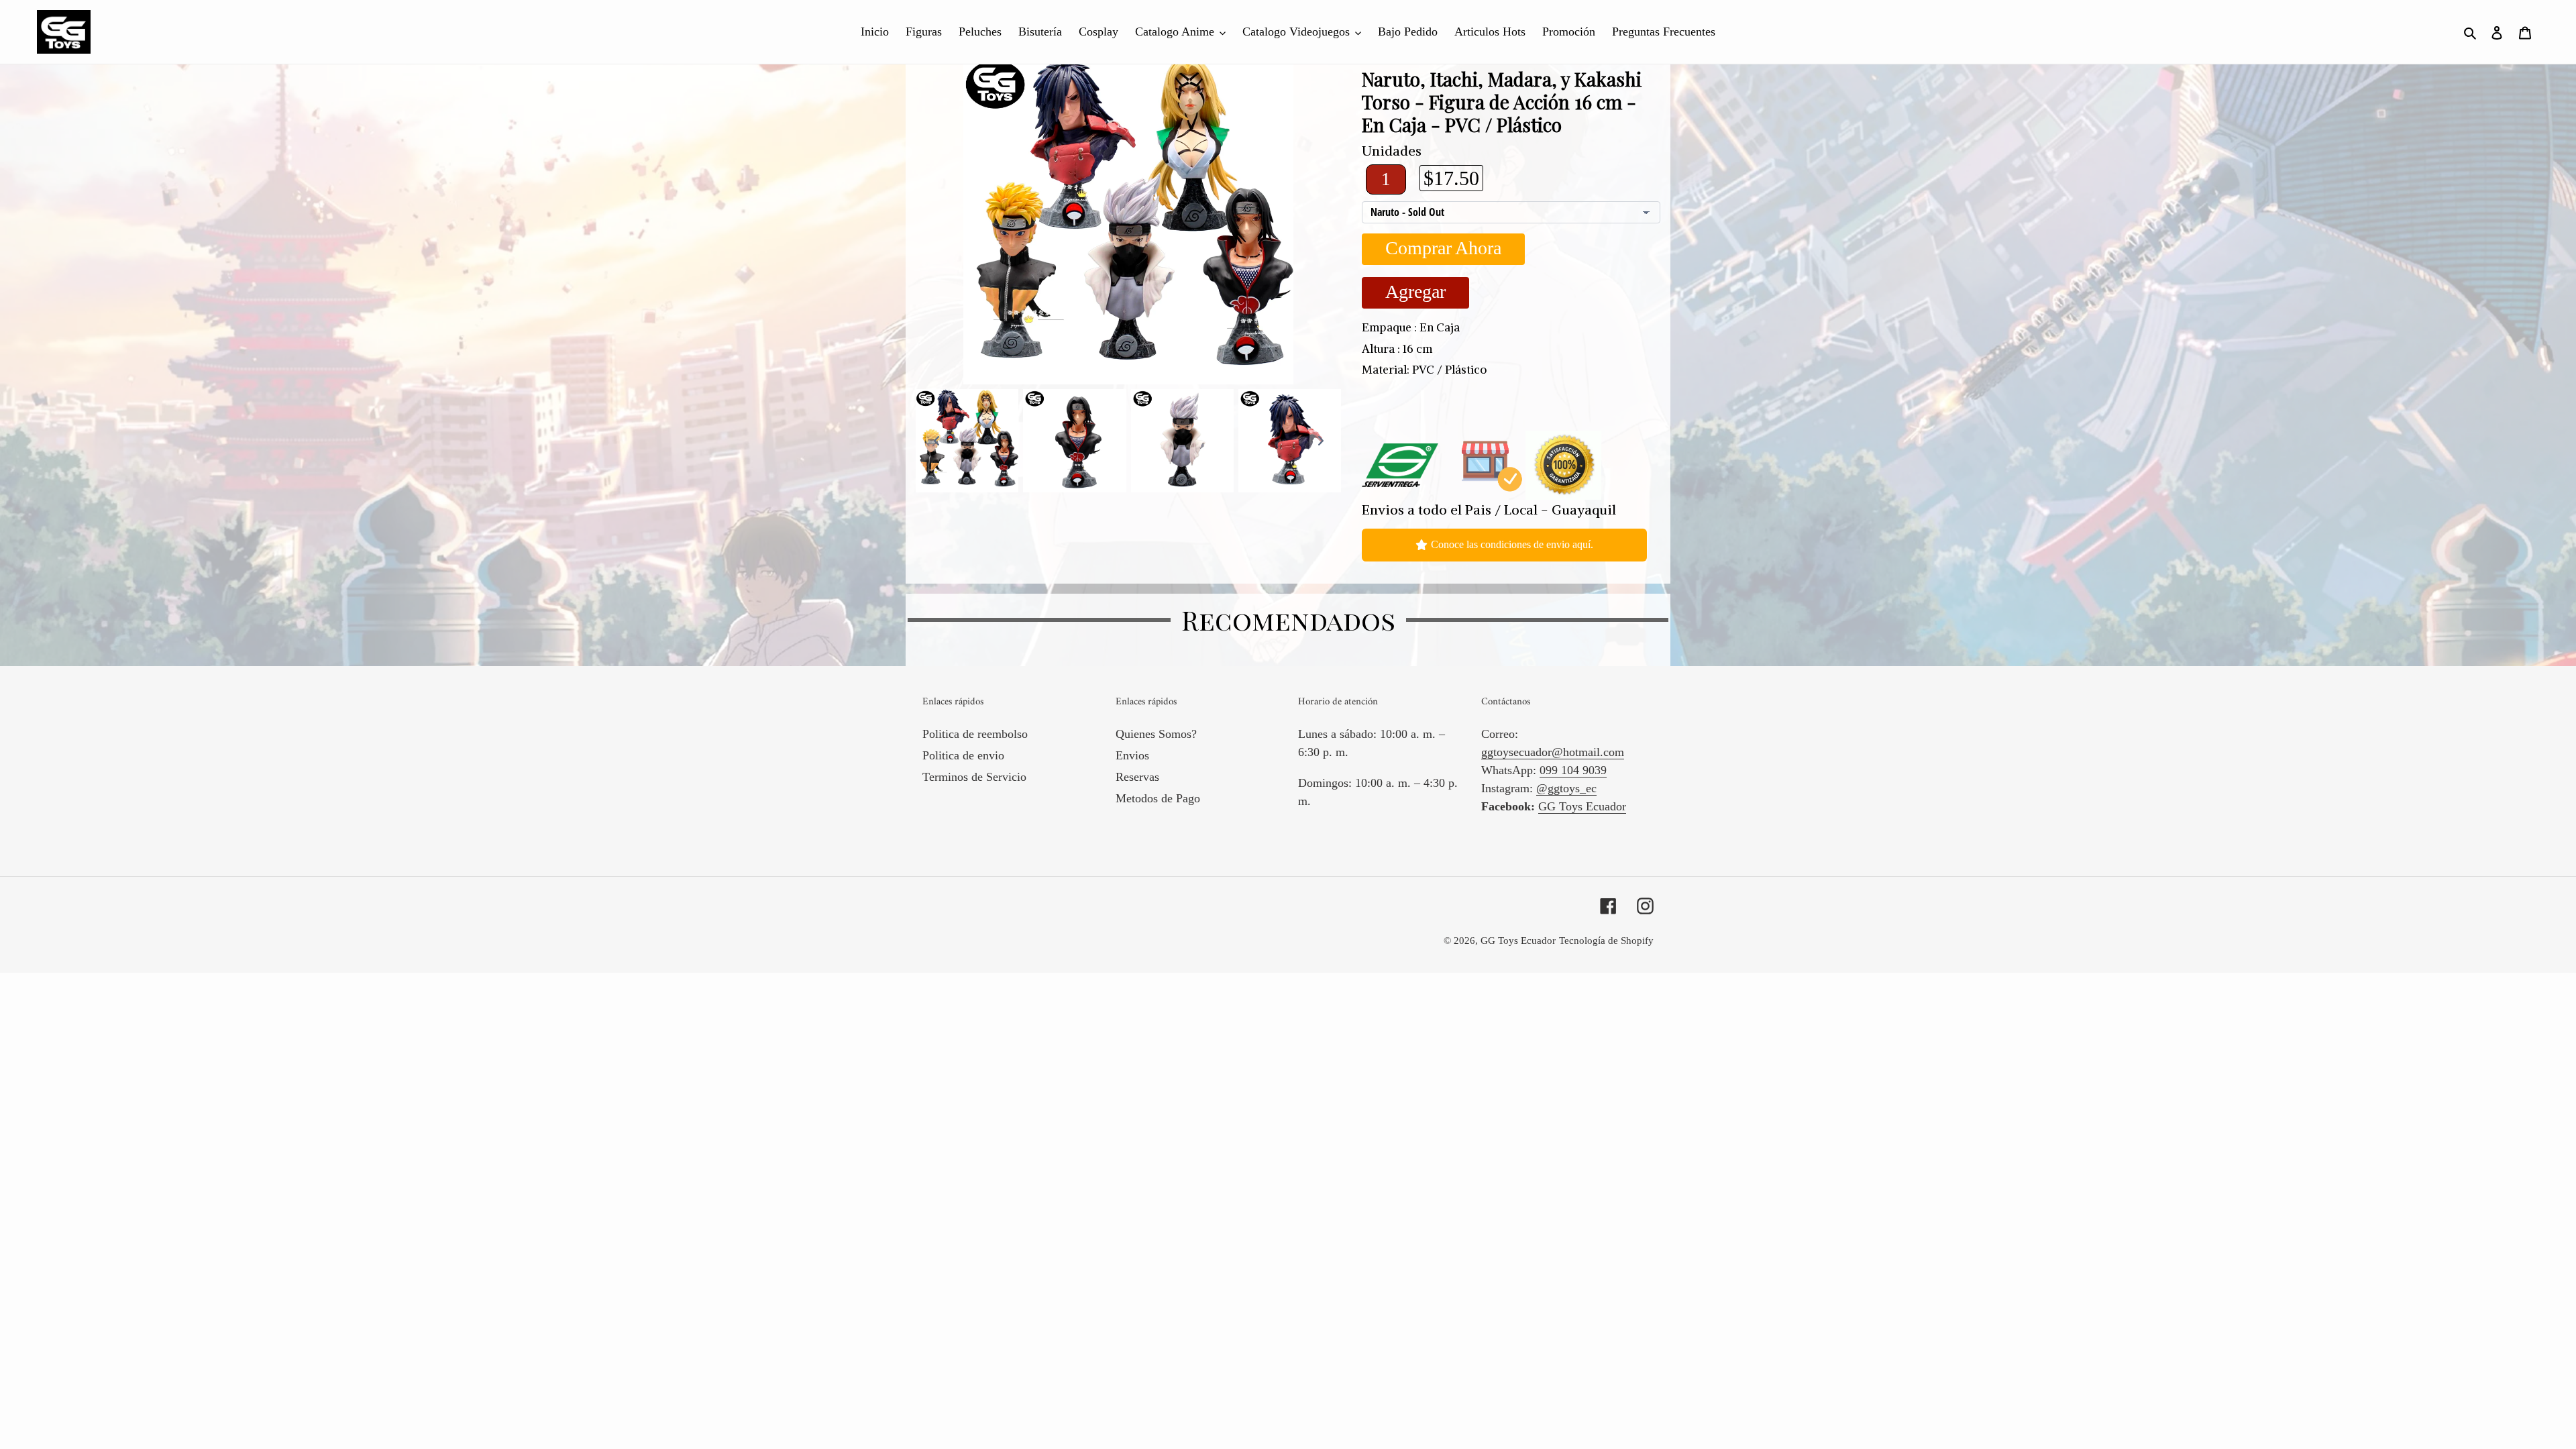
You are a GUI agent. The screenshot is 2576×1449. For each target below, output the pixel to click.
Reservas (1137, 777)
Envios (1132, 755)
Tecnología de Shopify (1606, 941)
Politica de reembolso (975, 734)
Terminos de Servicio (974, 777)
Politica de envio (963, 755)
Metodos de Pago (1158, 798)
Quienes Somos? (1156, 734)
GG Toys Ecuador (1582, 806)
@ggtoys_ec (1566, 788)
